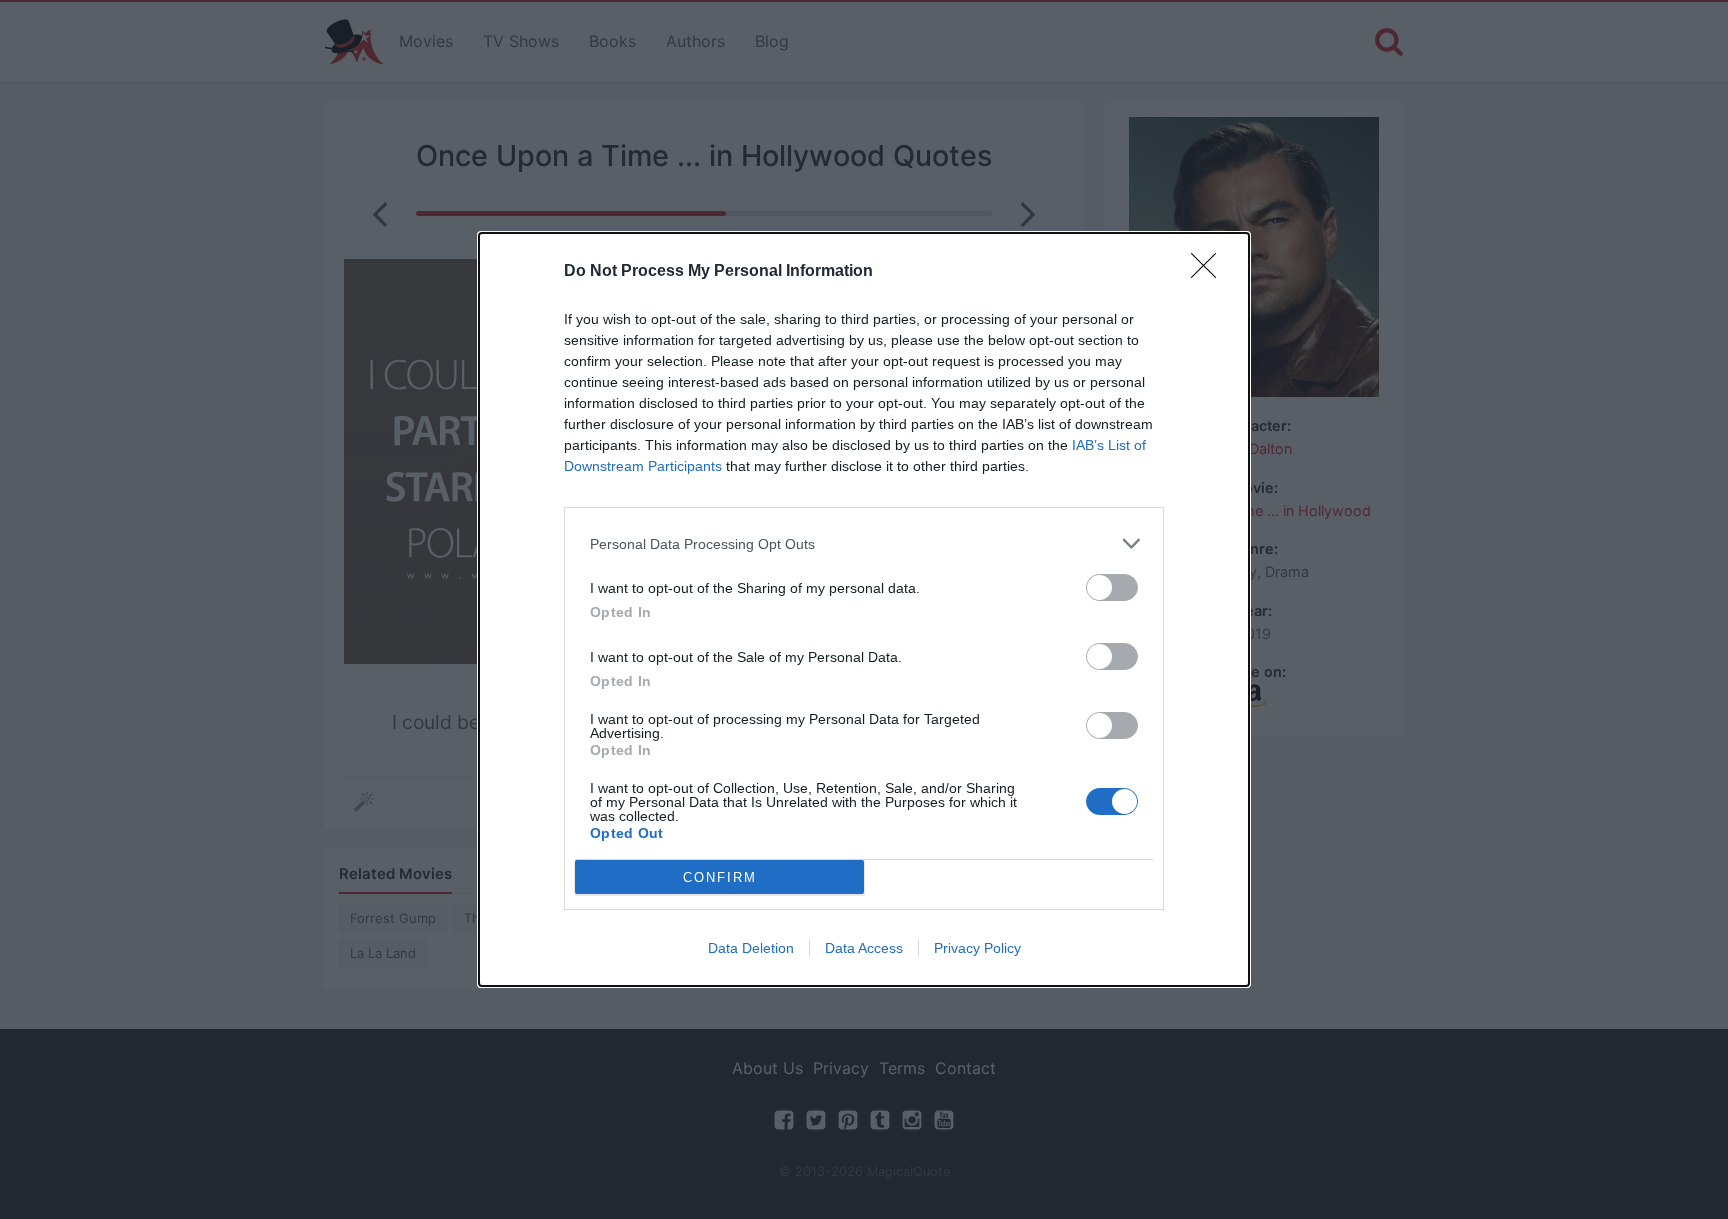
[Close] (1210, 272)
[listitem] (864, 543)
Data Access (864, 948)
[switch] (1112, 587)
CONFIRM (720, 877)
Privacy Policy (977, 948)
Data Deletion (751, 948)
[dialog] (864, 609)
